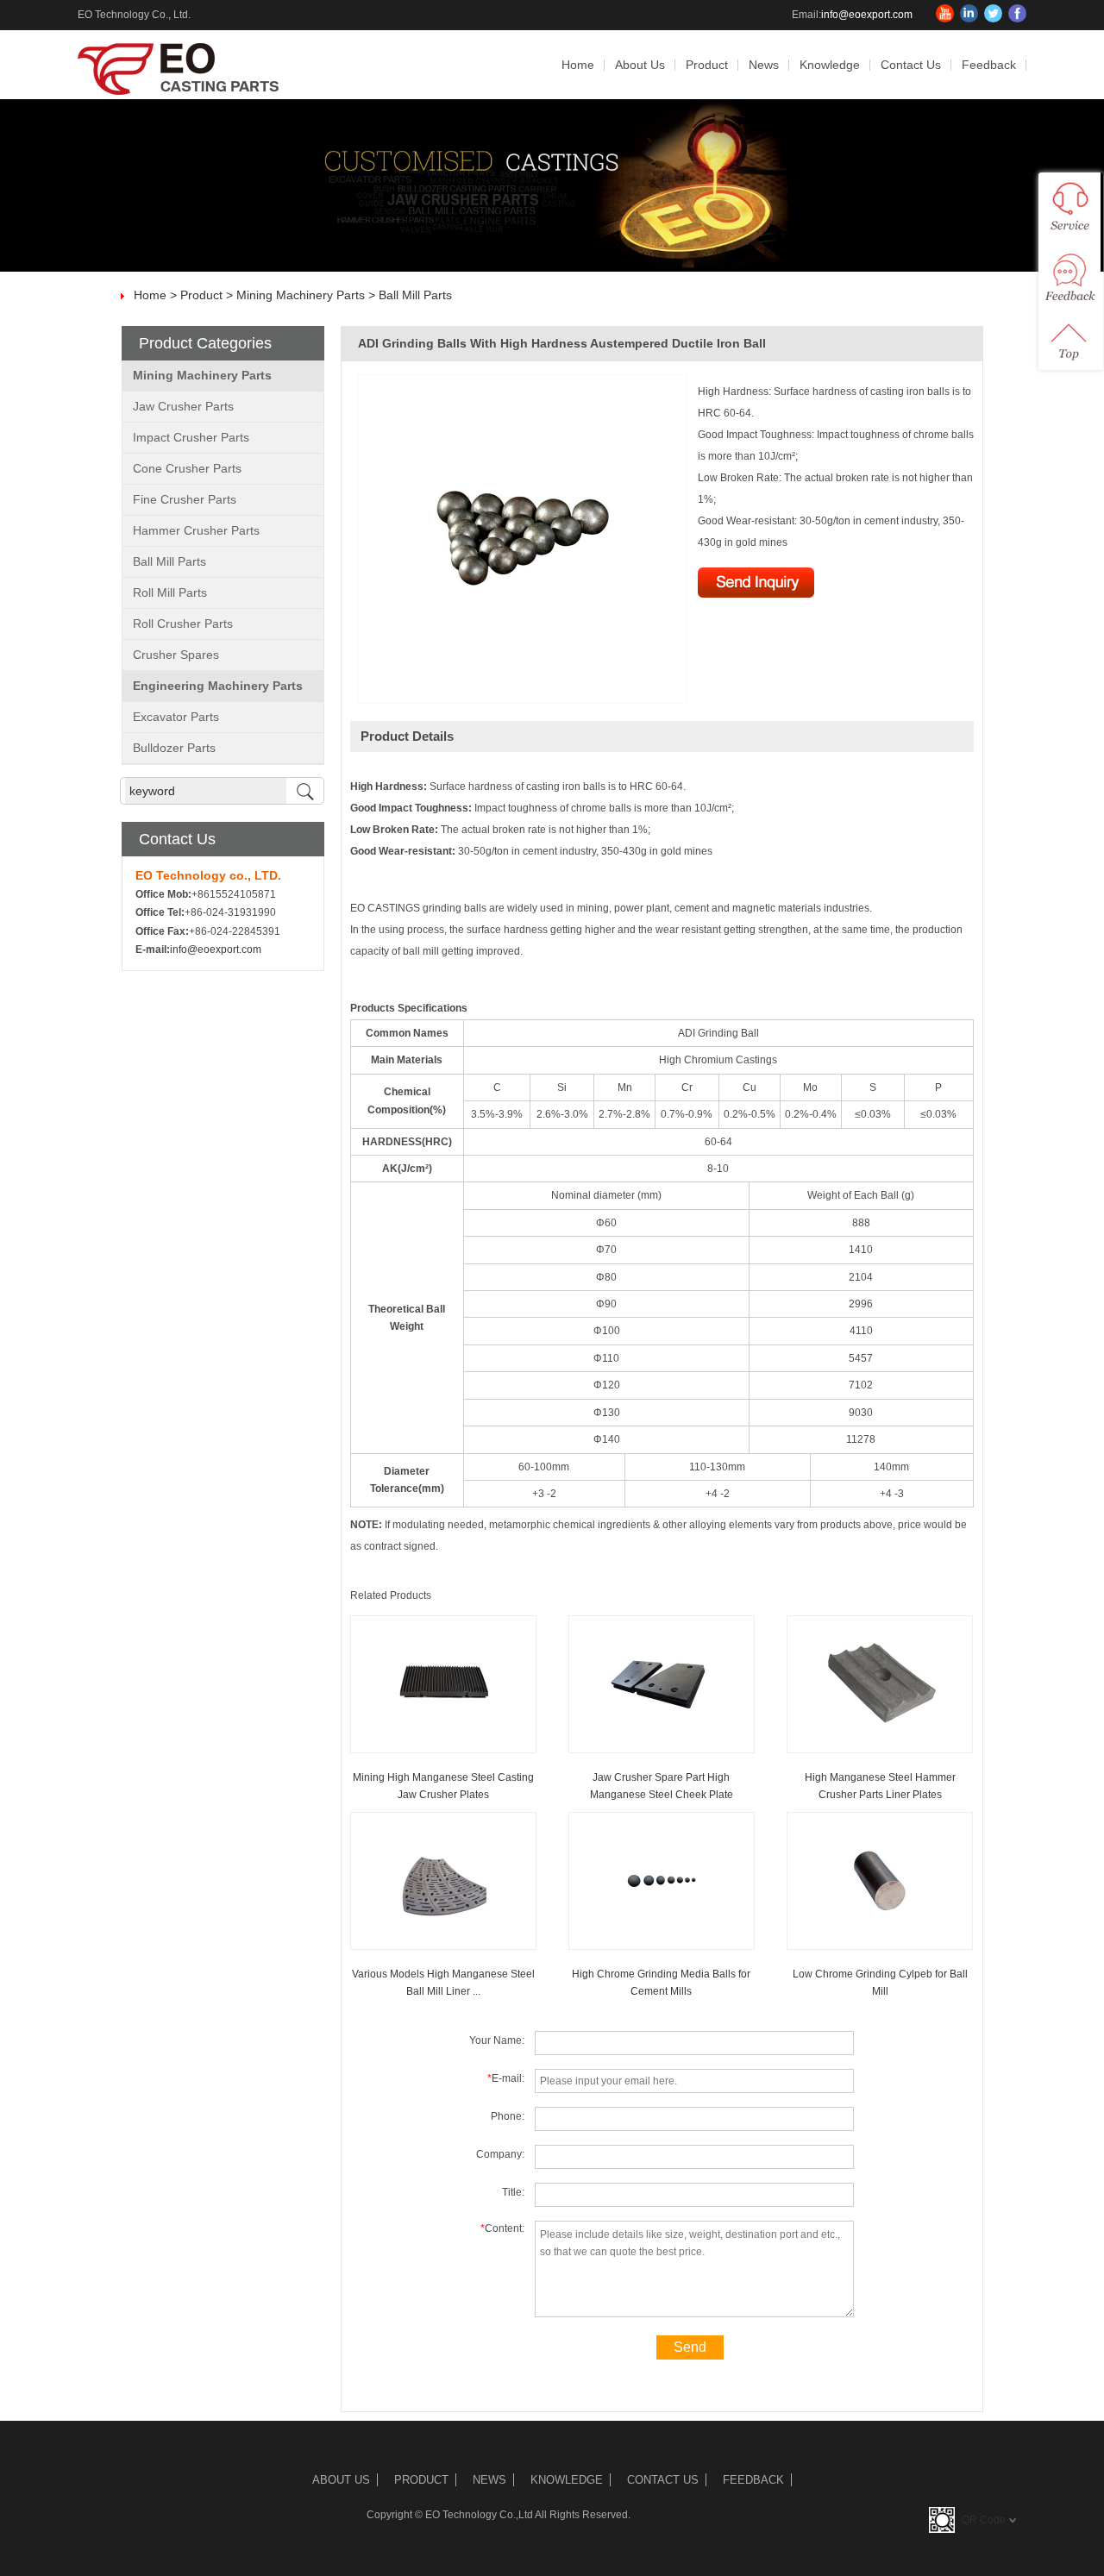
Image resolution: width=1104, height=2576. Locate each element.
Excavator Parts (176, 717)
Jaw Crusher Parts (183, 406)
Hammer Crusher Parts (196, 530)
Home (578, 65)
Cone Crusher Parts (187, 468)
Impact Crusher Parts (191, 437)
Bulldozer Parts (174, 748)
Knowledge (830, 65)
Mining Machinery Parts (301, 295)
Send (690, 2347)
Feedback (989, 65)
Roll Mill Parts (170, 592)
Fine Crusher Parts (185, 499)
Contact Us (911, 65)
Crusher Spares (176, 655)
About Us (640, 65)
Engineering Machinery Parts (218, 686)
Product (707, 65)
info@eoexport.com (867, 15)
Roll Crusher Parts (183, 624)
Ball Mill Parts (415, 295)
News (764, 65)
